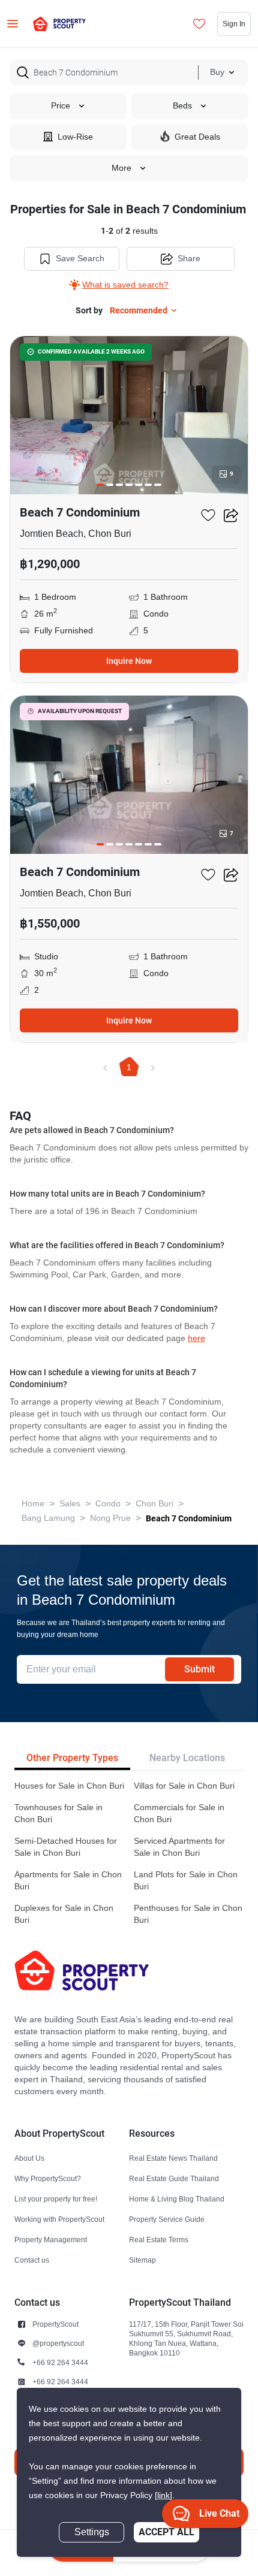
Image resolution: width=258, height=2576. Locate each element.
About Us (29, 2158)
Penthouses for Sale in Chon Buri (188, 1914)
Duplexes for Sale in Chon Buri (64, 1914)
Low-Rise (75, 137)
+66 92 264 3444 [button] (60, 2362)
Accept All (166, 2532)
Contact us (32, 2260)
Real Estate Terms (159, 2240)
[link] (163, 2495)
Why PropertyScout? (48, 2178)
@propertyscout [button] (58, 2343)
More (121, 168)
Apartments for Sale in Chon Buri (68, 1881)
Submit (199, 1669)
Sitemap (142, 2260)
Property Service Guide (167, 2219)
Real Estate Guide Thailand (174, 2178)
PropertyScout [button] (55, 2324)
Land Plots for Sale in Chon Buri (186, 1881)
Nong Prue (110, 1518)
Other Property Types (72, 1758)
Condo (108, 1504)
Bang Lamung (48, 1518)
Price (61, 106)
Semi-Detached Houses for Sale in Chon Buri (66, 1847)
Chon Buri (154, 1504)
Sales (70, 1504)
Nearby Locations (187, 1758)
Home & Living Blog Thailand (177, 2199)
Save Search (80, 259)
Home (33, 1504)
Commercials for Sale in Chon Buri (179, 1814)
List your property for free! (56, 2199)
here (196, 1338)
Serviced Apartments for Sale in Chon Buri (179, 1847)
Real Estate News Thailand (173, 2158)
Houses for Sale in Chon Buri (69, 1786)
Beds (182, 106)
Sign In (234, 24)
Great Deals (197, 137)
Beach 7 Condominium (189, 1518)
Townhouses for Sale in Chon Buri (58, 1814)
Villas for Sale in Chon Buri (184, 1786)
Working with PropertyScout (59, 2219)
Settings (92, 2532)
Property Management (51, 2240)
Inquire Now (129, 661)
